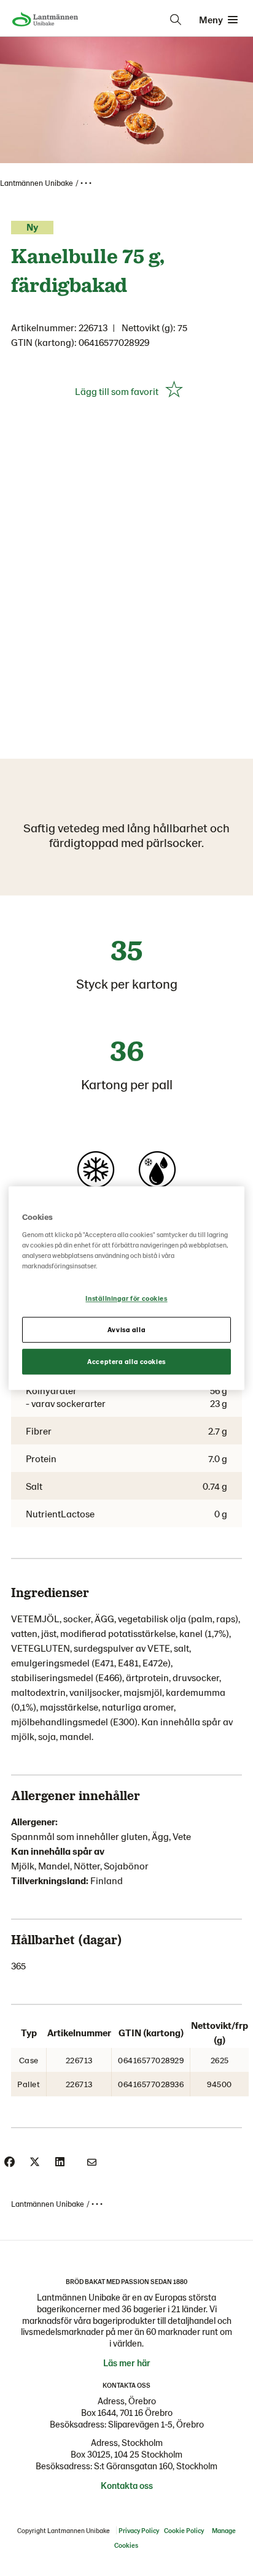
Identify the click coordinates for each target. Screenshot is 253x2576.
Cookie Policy (184, 2530)
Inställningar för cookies (126, 1298)
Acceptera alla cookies (126, 1361)
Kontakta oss (127, 2485)
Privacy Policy (139, 2530)
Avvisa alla (126, 1329)
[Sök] (176, 20)
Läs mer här (127, 2363)
